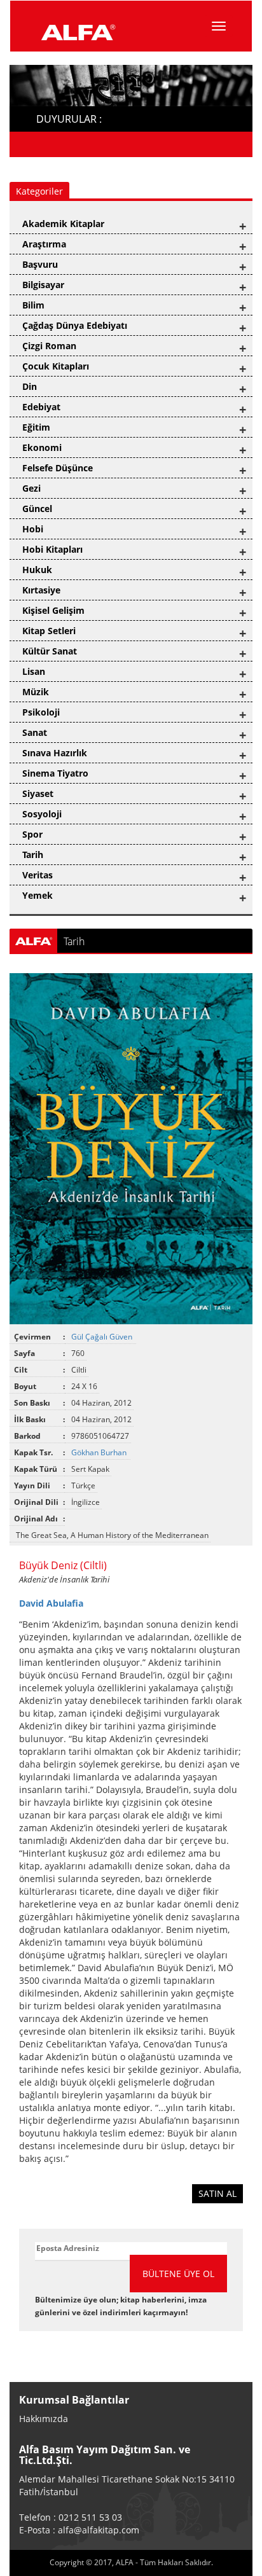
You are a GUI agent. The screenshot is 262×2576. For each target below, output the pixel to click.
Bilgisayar (43, 285)
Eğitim (36, 427)
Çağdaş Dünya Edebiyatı (75, 325)
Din (30, 386)
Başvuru (40, 264)
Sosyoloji (42, 814)
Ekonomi (42, 447)
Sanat (35, 732)
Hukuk (37, 570)
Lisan (34, 671)
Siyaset (38, 793)
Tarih (33, 855)
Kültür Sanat (50, 651)
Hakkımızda (44, 2419)
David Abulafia (51, 1603)
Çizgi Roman (49, 346)
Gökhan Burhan (100, 1452)
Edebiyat (41, 407)
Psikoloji (41, 712)
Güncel (37, 509)
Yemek (38, 895)
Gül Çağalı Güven (103, 1337)
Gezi (31, 488)
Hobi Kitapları (52, 549)
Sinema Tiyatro (55, 773)
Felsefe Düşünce (58, 468)
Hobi (33, 529)
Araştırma (44, 244)
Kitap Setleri (49, 631)
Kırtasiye (41, 590)
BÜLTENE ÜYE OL (178, 2274)
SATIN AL (217, 2193)
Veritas (38, 875)
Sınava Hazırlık (55, 753)
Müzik (36, 692)
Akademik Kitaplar (63, 224)
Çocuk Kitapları (56, 366)
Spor (32, 834)
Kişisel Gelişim (53, 610)
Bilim (33, 305)
